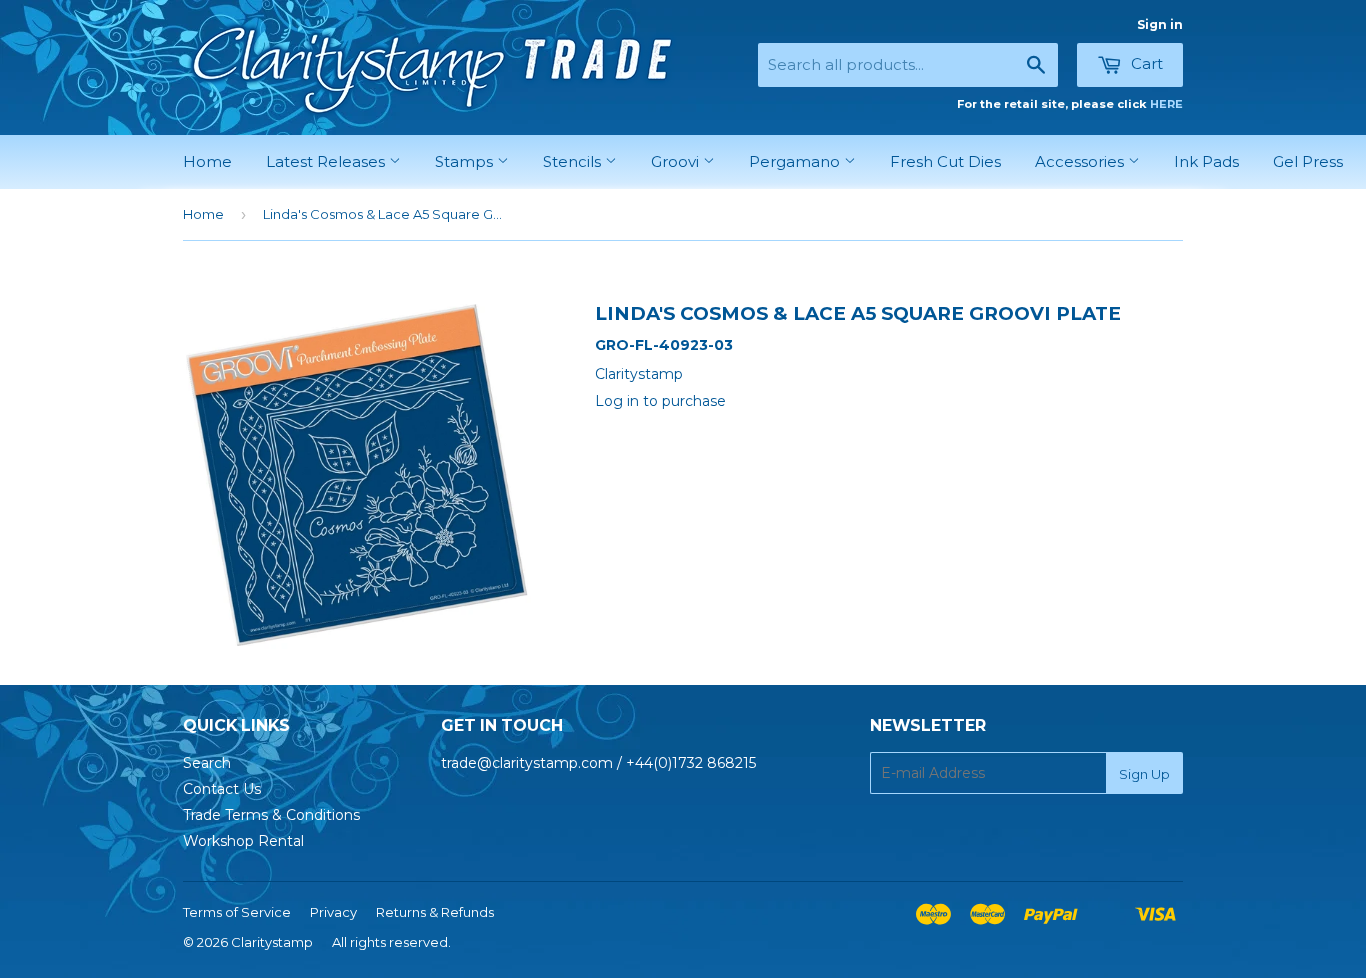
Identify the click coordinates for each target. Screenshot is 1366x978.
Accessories (1081, 161)
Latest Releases (327, 161)
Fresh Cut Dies (945, 161)
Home (207, 161)
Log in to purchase (660, 401)
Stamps (466, 161)
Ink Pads (1206, 161)
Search (207, 763)
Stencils (574, 161)
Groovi (677, 161)
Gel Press (1308, 161)
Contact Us (222, 789)
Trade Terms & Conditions (271, 815)
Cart (1145, 63)
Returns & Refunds (435, 912)
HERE (1166, 104)
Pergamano (796, 161)
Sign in (1160, 24)
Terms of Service (237, 912)
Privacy (333, 912)
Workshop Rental (243, 841)
